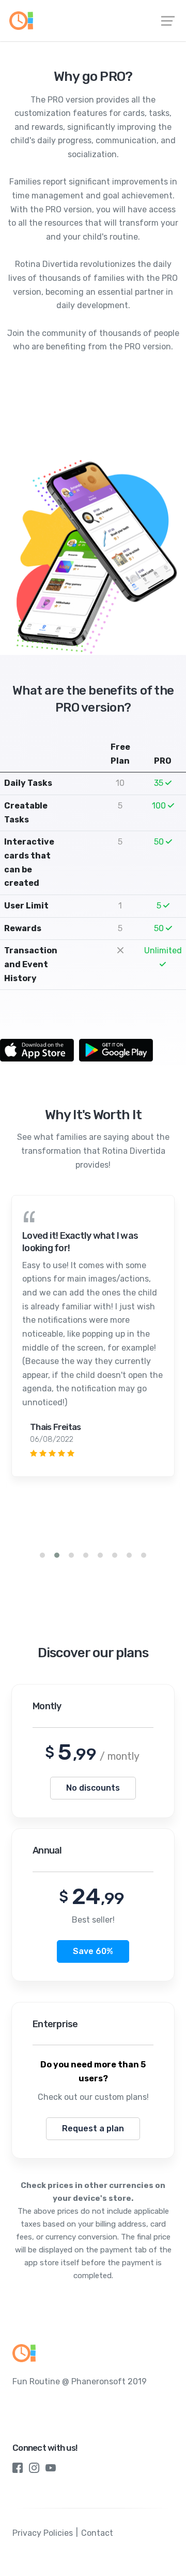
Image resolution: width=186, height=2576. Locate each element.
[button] (42, 1555)
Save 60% (93, 1951)
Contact (97, 2533)
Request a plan (93, 2128)
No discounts (93, 1788)
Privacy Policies (43, 2533)
